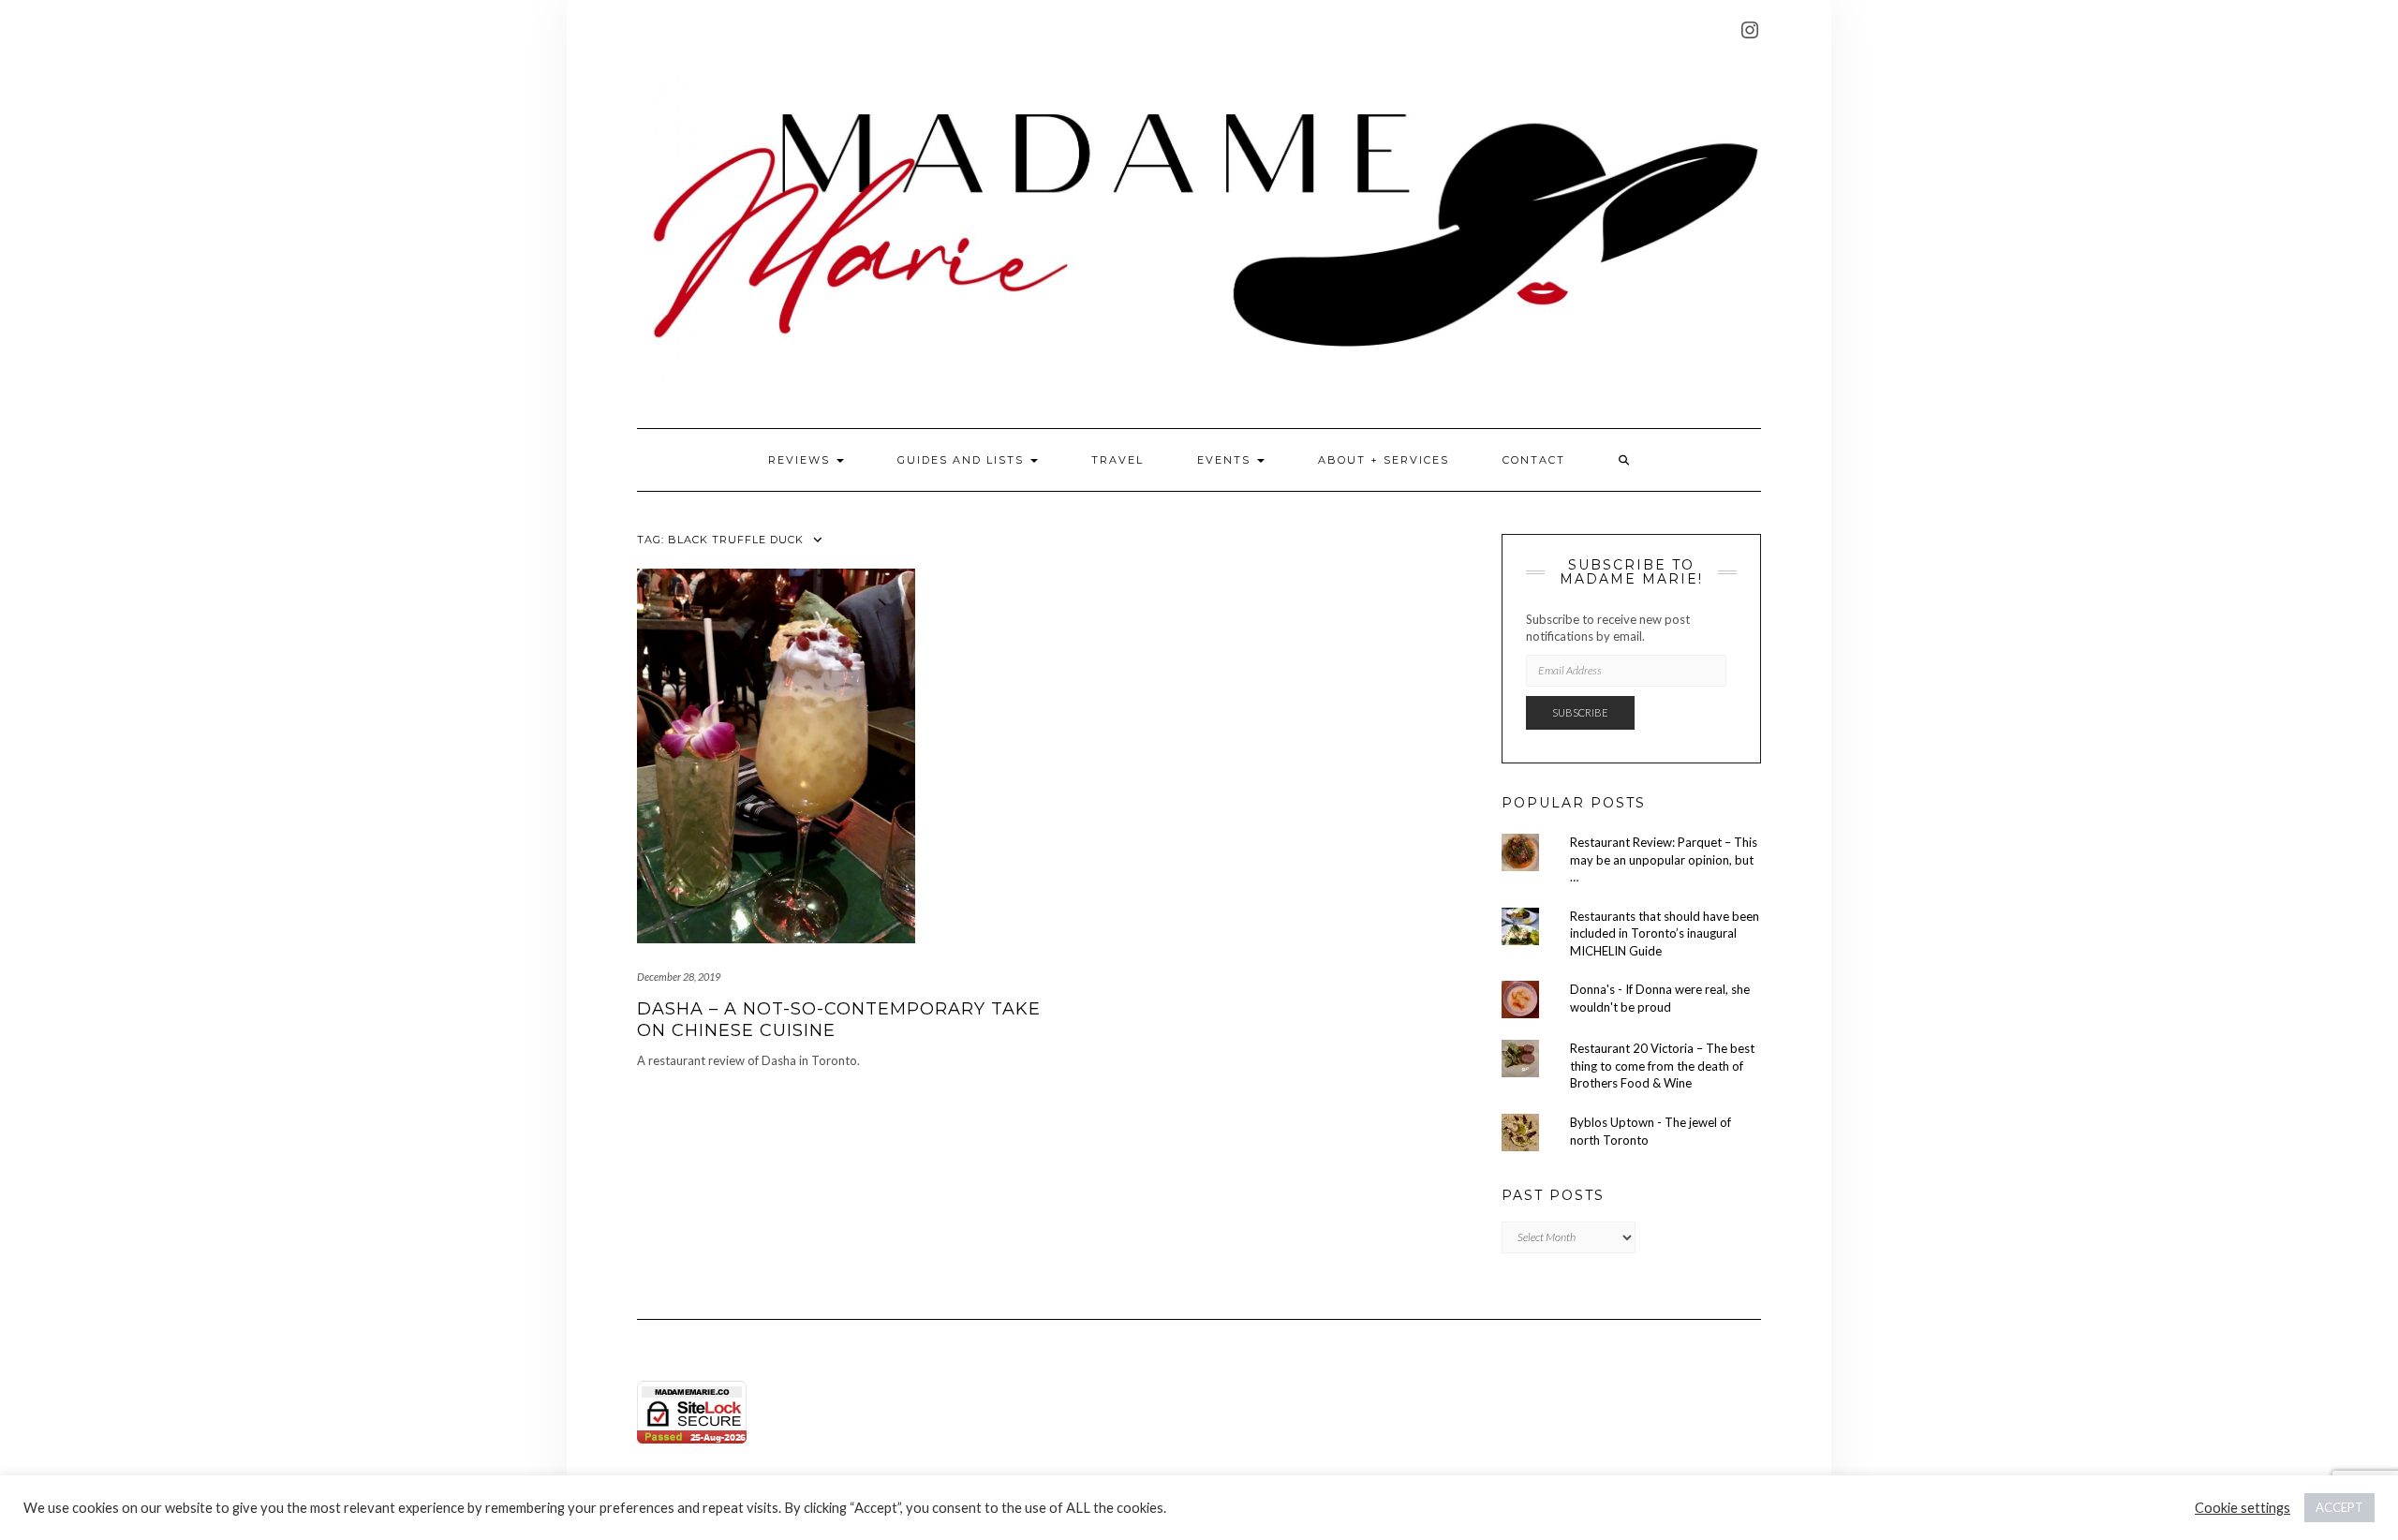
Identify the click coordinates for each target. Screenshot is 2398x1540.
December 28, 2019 (679, 977)
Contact (1534, 460)
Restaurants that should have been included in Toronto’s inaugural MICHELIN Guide (1665, 933)
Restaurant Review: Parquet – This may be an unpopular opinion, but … (1664, 859)
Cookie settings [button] (2243, 1508)
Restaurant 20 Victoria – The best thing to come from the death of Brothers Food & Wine (1662, 1066)
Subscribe (1580, 712)
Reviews (801, 460)
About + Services (1384, 460)
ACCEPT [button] (2339, 1507)
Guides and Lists (963, 460)
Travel (1118, 460)
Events (1226, 460)
